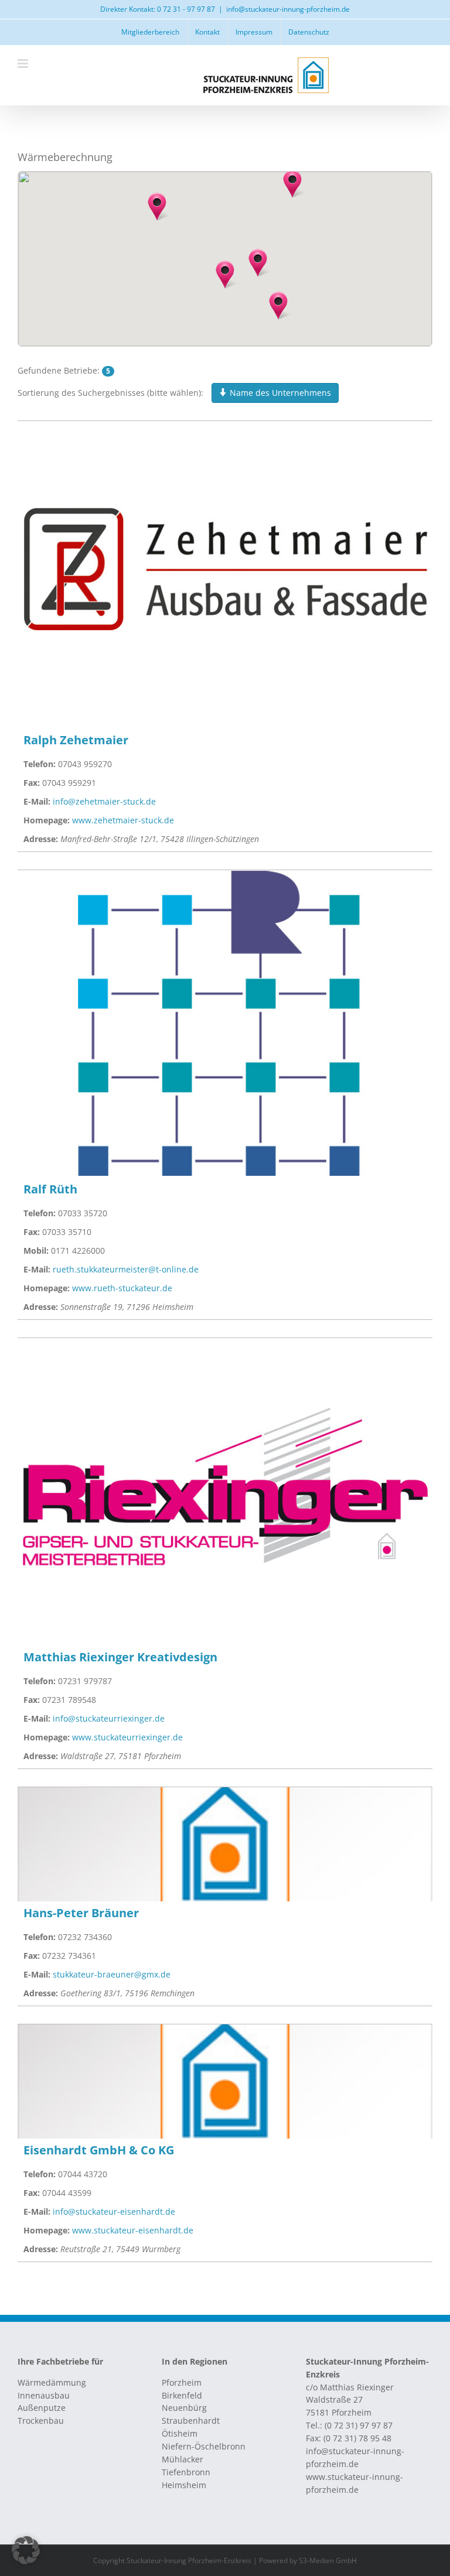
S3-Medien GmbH (328, 2560)
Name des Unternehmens (279, 393)
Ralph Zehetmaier (76, 740)
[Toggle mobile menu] (24, 64)
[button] (292, 184)
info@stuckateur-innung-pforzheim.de (288, 9)
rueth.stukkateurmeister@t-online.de (126, 1269)
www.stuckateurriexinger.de (127, 1737)
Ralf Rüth (50, 1189)
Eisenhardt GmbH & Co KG (99, 2150)
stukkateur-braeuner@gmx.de (112, 1974)
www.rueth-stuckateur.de (122, 1288)
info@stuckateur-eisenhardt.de (114, 2211)
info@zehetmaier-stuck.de (104, 801)
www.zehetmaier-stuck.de (123, 820)
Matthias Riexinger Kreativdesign (120, 1657)
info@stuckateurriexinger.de (109, 1718)
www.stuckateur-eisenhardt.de (133, 2230)
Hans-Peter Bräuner (81, 1913)
